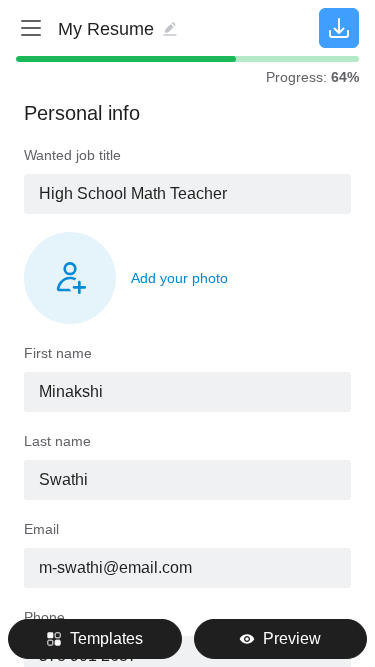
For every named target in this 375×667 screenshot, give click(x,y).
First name (58, 353)
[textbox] (187, 194)
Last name (57, 441)
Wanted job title (72, 155)
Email (41, 529)
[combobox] (187, 194)
